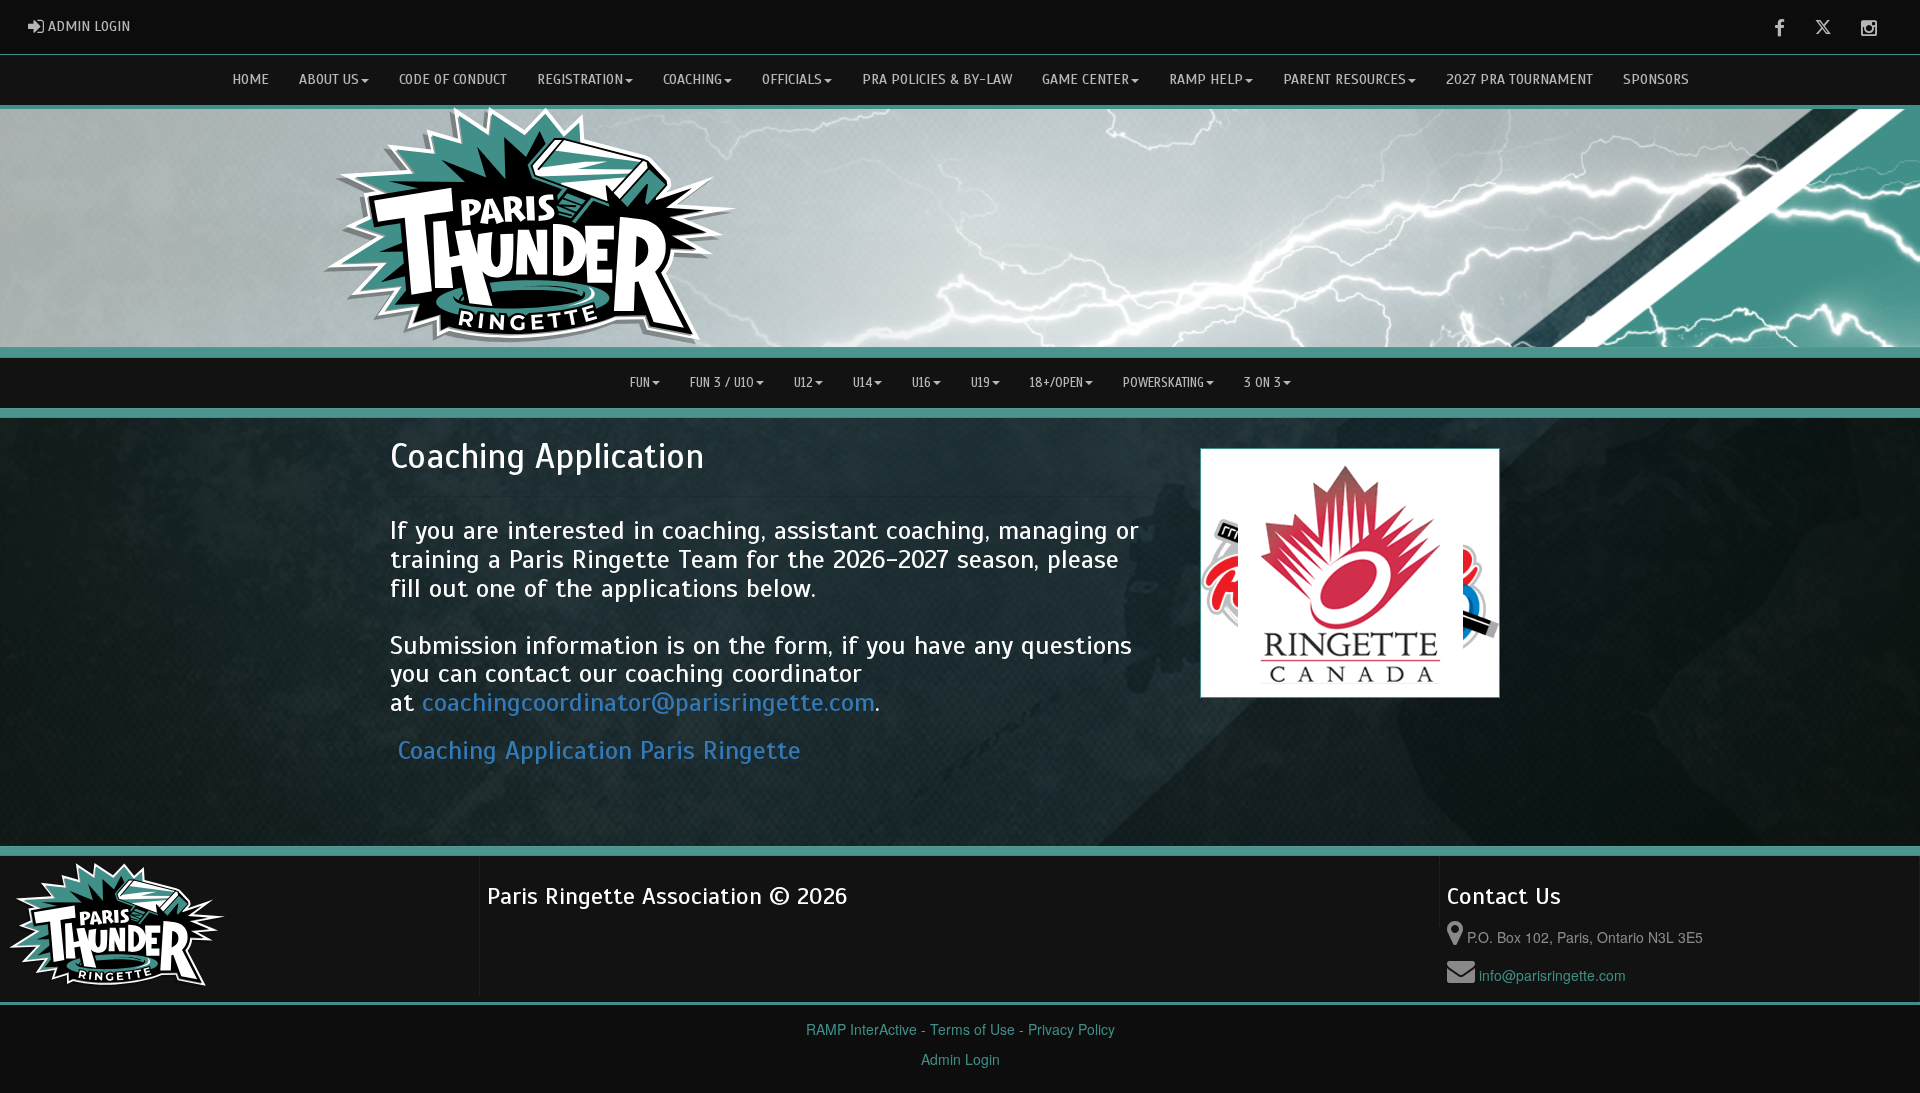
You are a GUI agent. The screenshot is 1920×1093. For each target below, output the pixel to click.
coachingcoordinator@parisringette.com (648, 702)
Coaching (692, 79)
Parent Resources (1344, 79)
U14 (862, 383)
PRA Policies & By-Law (937, 79)
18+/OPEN (1056, 383)
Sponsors (1656, 79)
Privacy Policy (1071, 1029)
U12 (803, 383)
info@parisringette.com (1552, 975)
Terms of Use (972, 1029)
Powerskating (1163, 383)
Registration (580, 79)
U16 (921, 383)
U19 (980, 383)
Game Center (1085, 79)
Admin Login (960, 1059)
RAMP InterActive (861, 1029)
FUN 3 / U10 (722, 383)
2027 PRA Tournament (1519, 79)
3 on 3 (1262, 383)
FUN (640, 383)
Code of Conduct (453, 79)
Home (250, 79)
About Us (329, 79)
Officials (792, 79)
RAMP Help (1206, 79)
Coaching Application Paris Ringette (599, 750)
